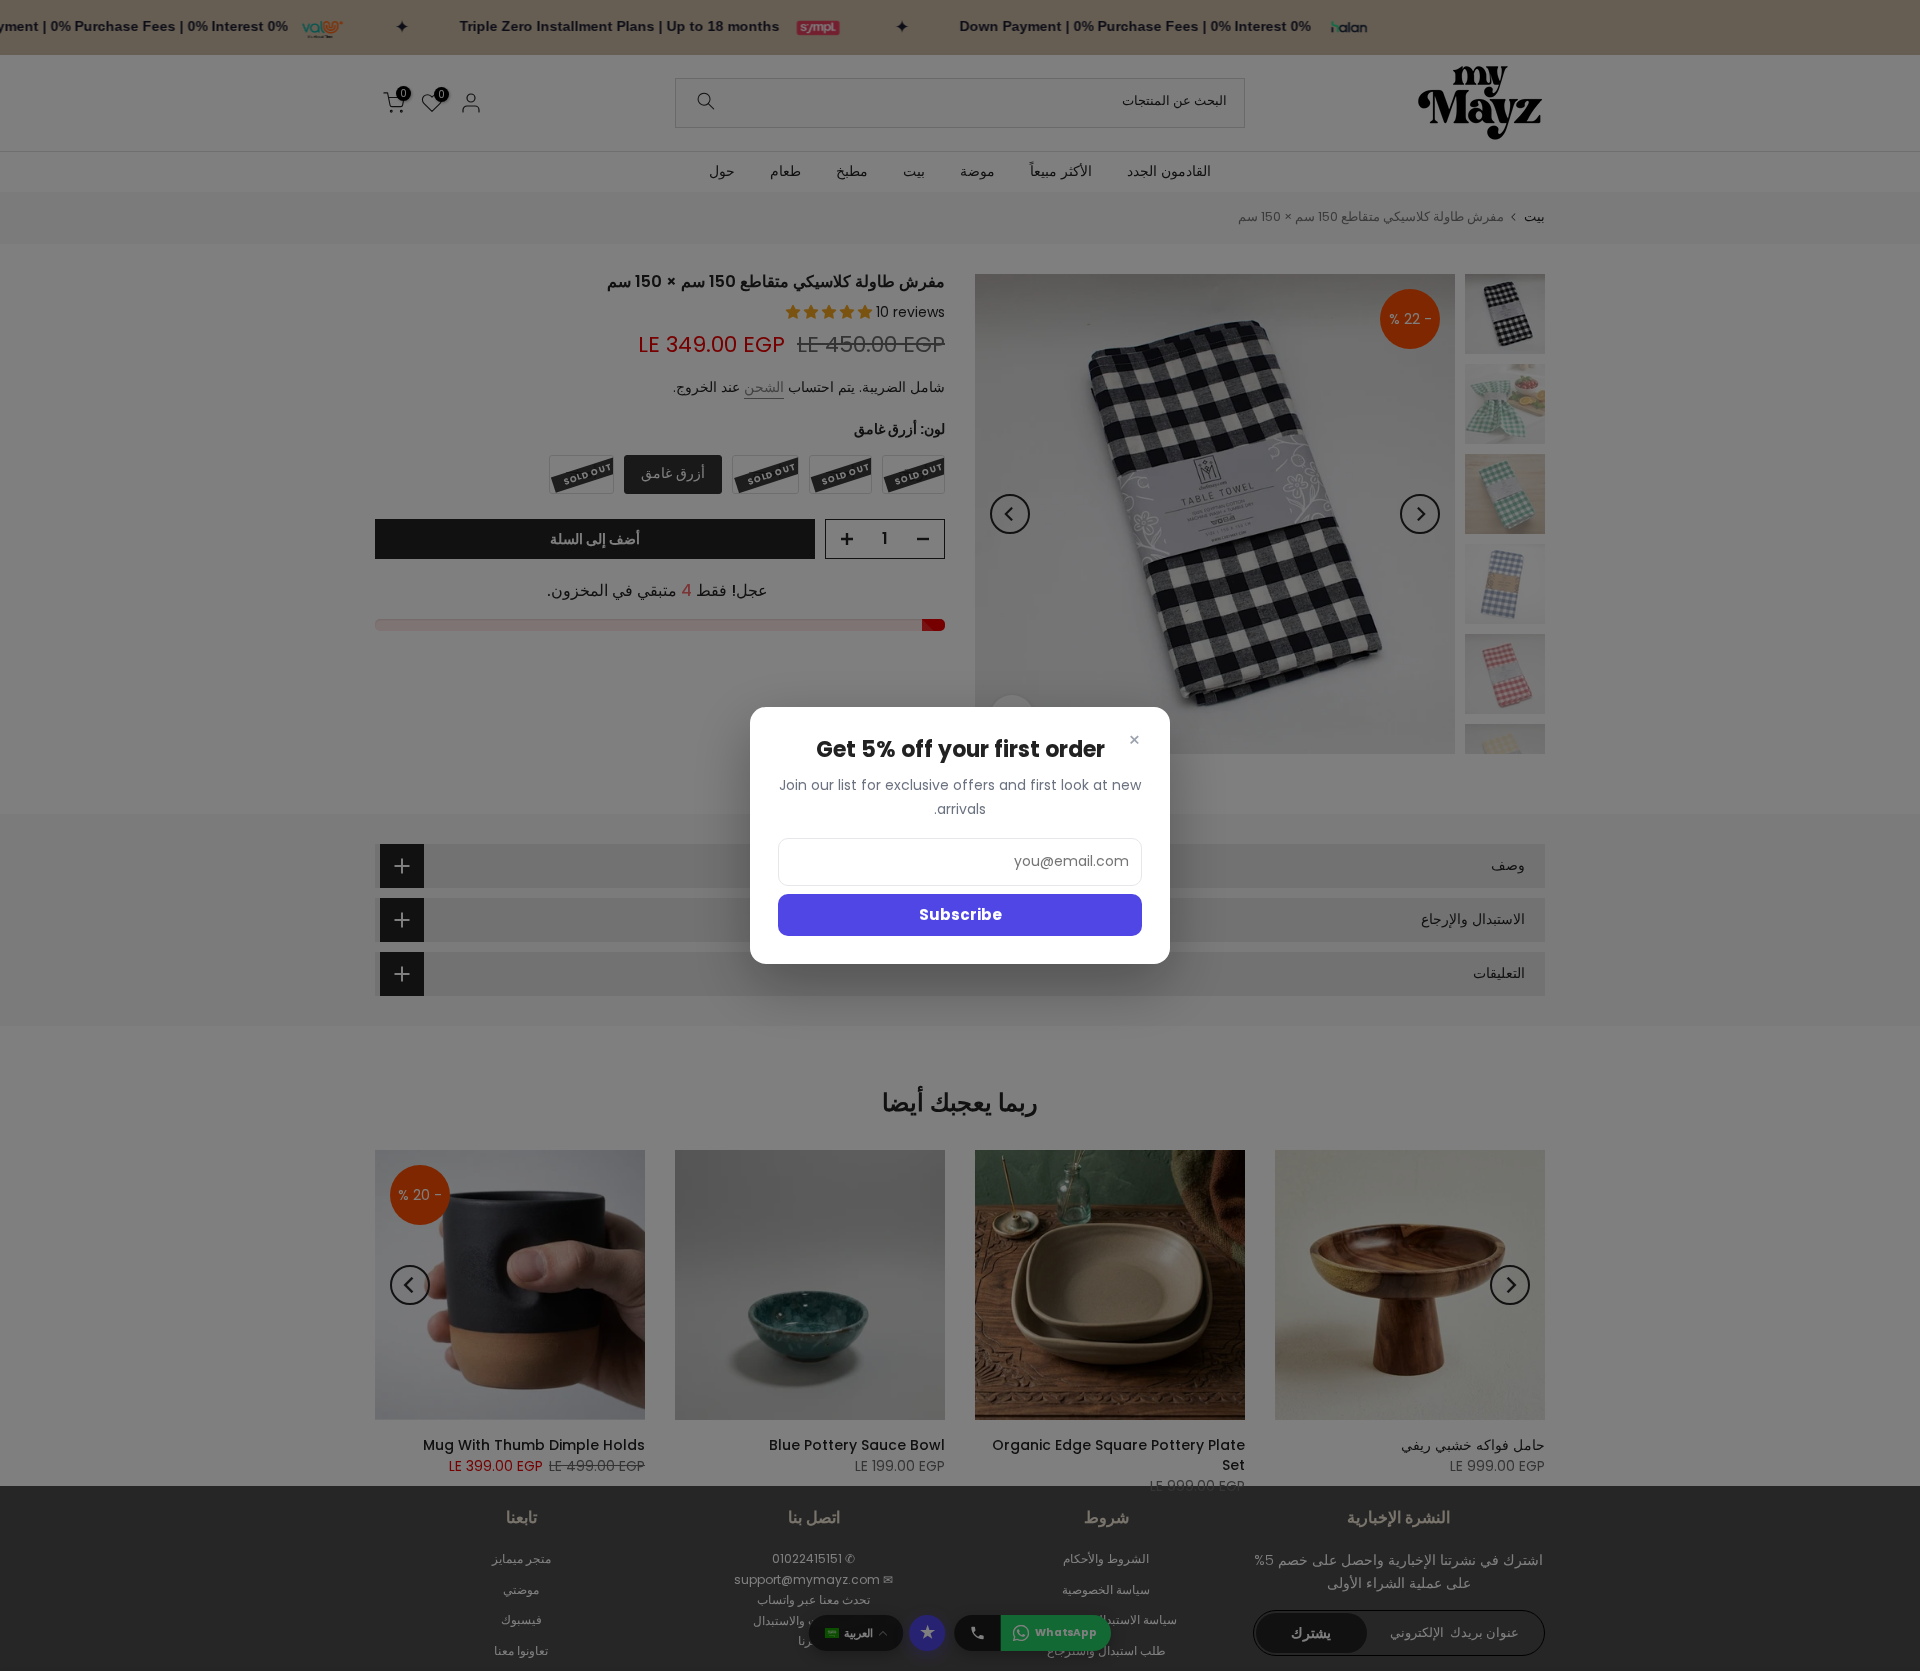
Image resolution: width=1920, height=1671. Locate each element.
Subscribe (960, 914)
